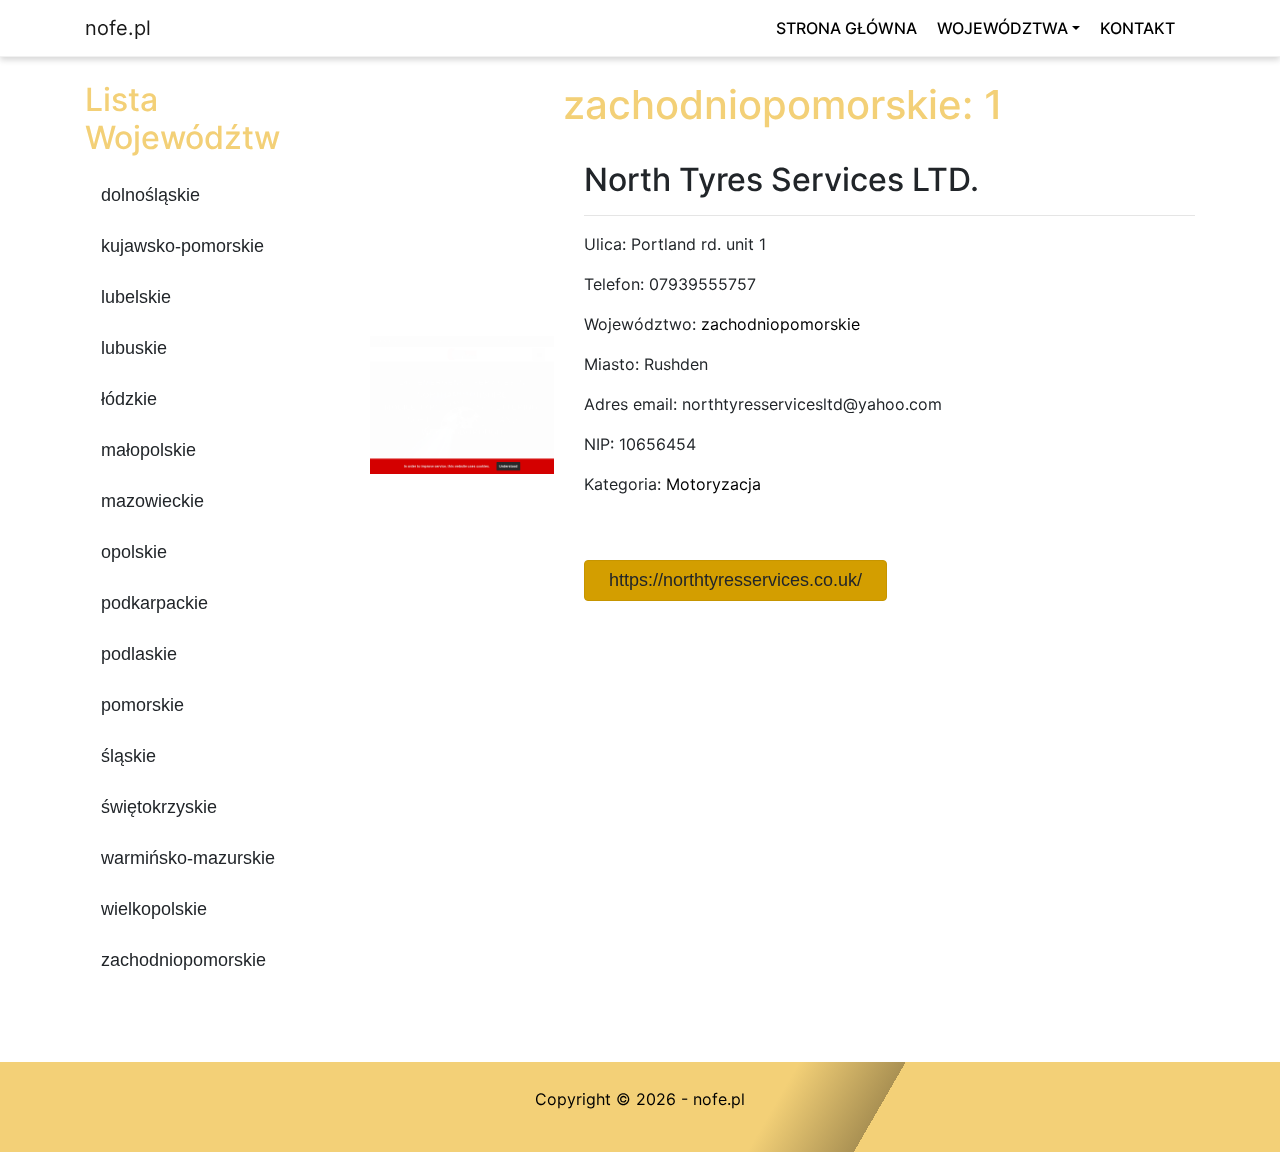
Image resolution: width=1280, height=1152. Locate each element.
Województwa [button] (1002, 28)
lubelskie (136, 297)
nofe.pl (118, 28)
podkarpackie (154, 603)
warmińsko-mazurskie (188, 858)
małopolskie (148, 450)
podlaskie (139, 654)
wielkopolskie (154, 909)
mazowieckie (152, 501)
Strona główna (846, 28)
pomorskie (142, 705)
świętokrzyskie (159, 807)
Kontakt (1137, 28)
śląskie (128, 756)
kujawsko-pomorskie (182, 246)
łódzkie (129, 399)
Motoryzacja (713, 484)
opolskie (134, 552)
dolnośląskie (150, 195)
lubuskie (134, 348)
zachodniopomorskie (183, 960)
